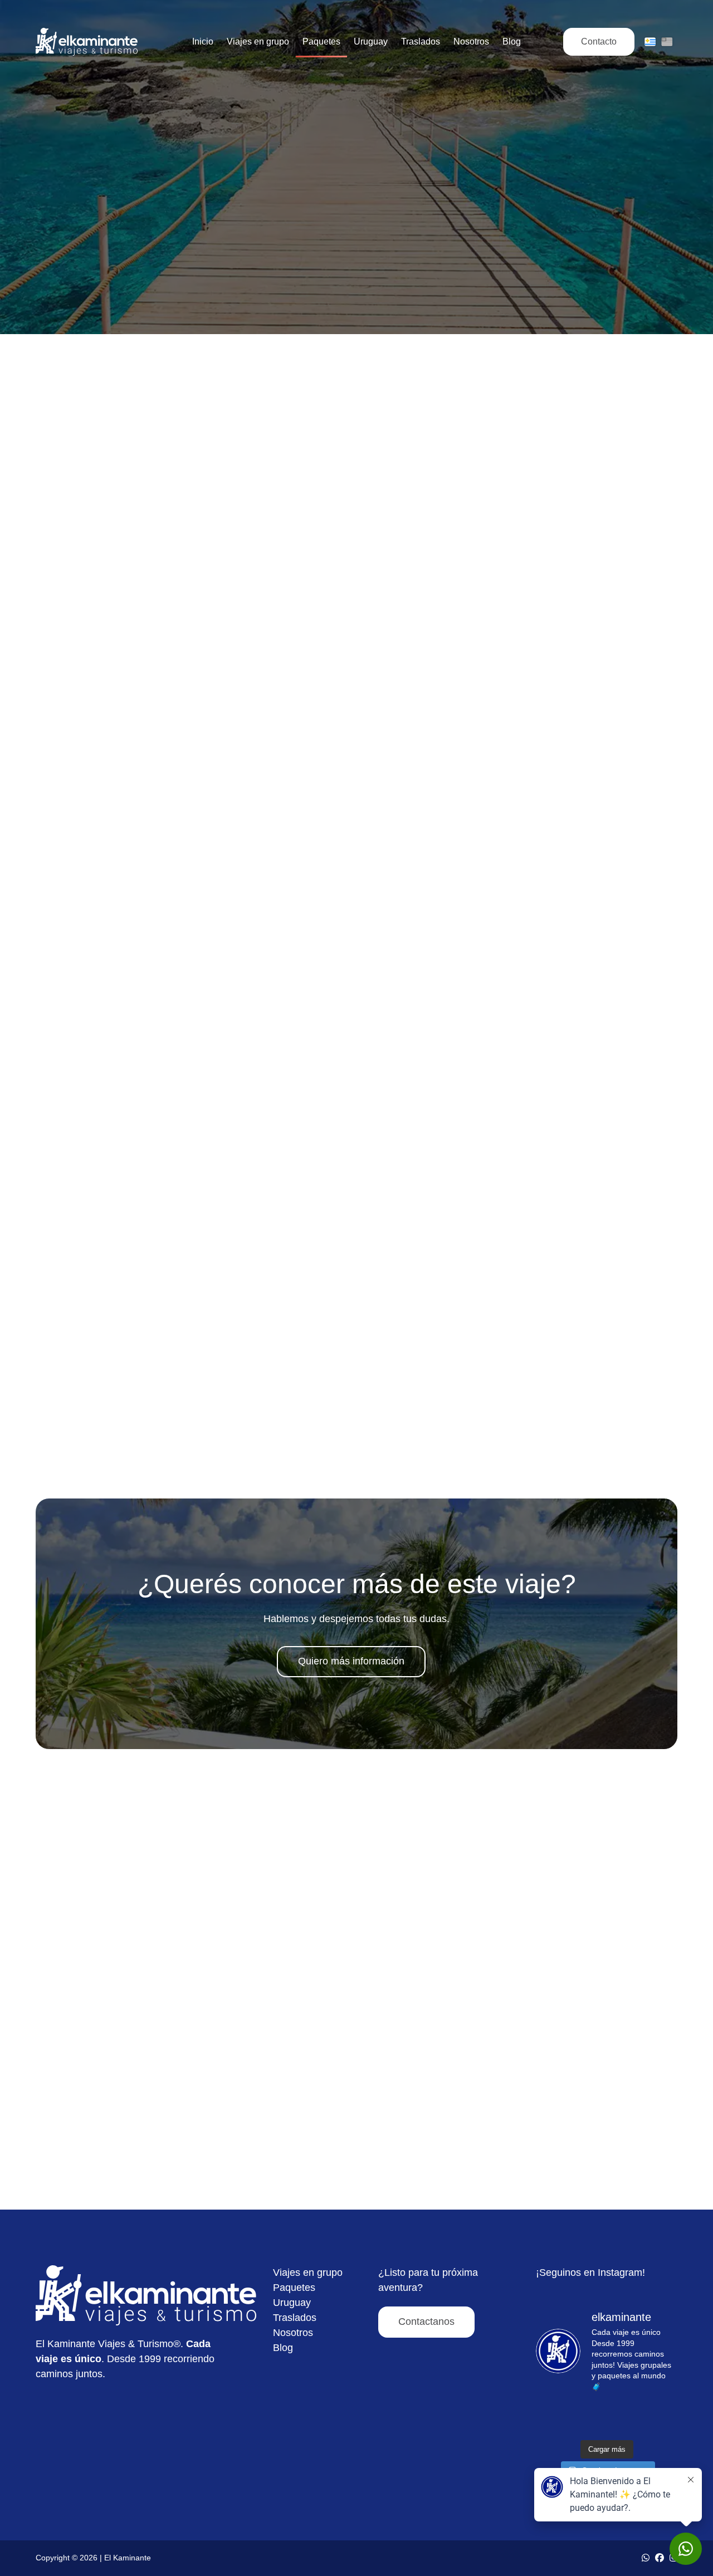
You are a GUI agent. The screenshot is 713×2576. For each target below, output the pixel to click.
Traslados (295, 2318)
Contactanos (426, 2322)
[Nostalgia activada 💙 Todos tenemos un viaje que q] (607, 2418)
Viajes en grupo (308, 2273)
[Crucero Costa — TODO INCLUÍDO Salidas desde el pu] (558, 2418)
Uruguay (292, 2303)
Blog (283, 2348)
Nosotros (293, 2333)
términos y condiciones (394, 1420)
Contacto (599, 41)
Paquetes (294, 2288)
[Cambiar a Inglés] (667, 42)
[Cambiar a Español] (650, 42)
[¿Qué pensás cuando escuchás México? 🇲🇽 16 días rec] (655, 2418)
